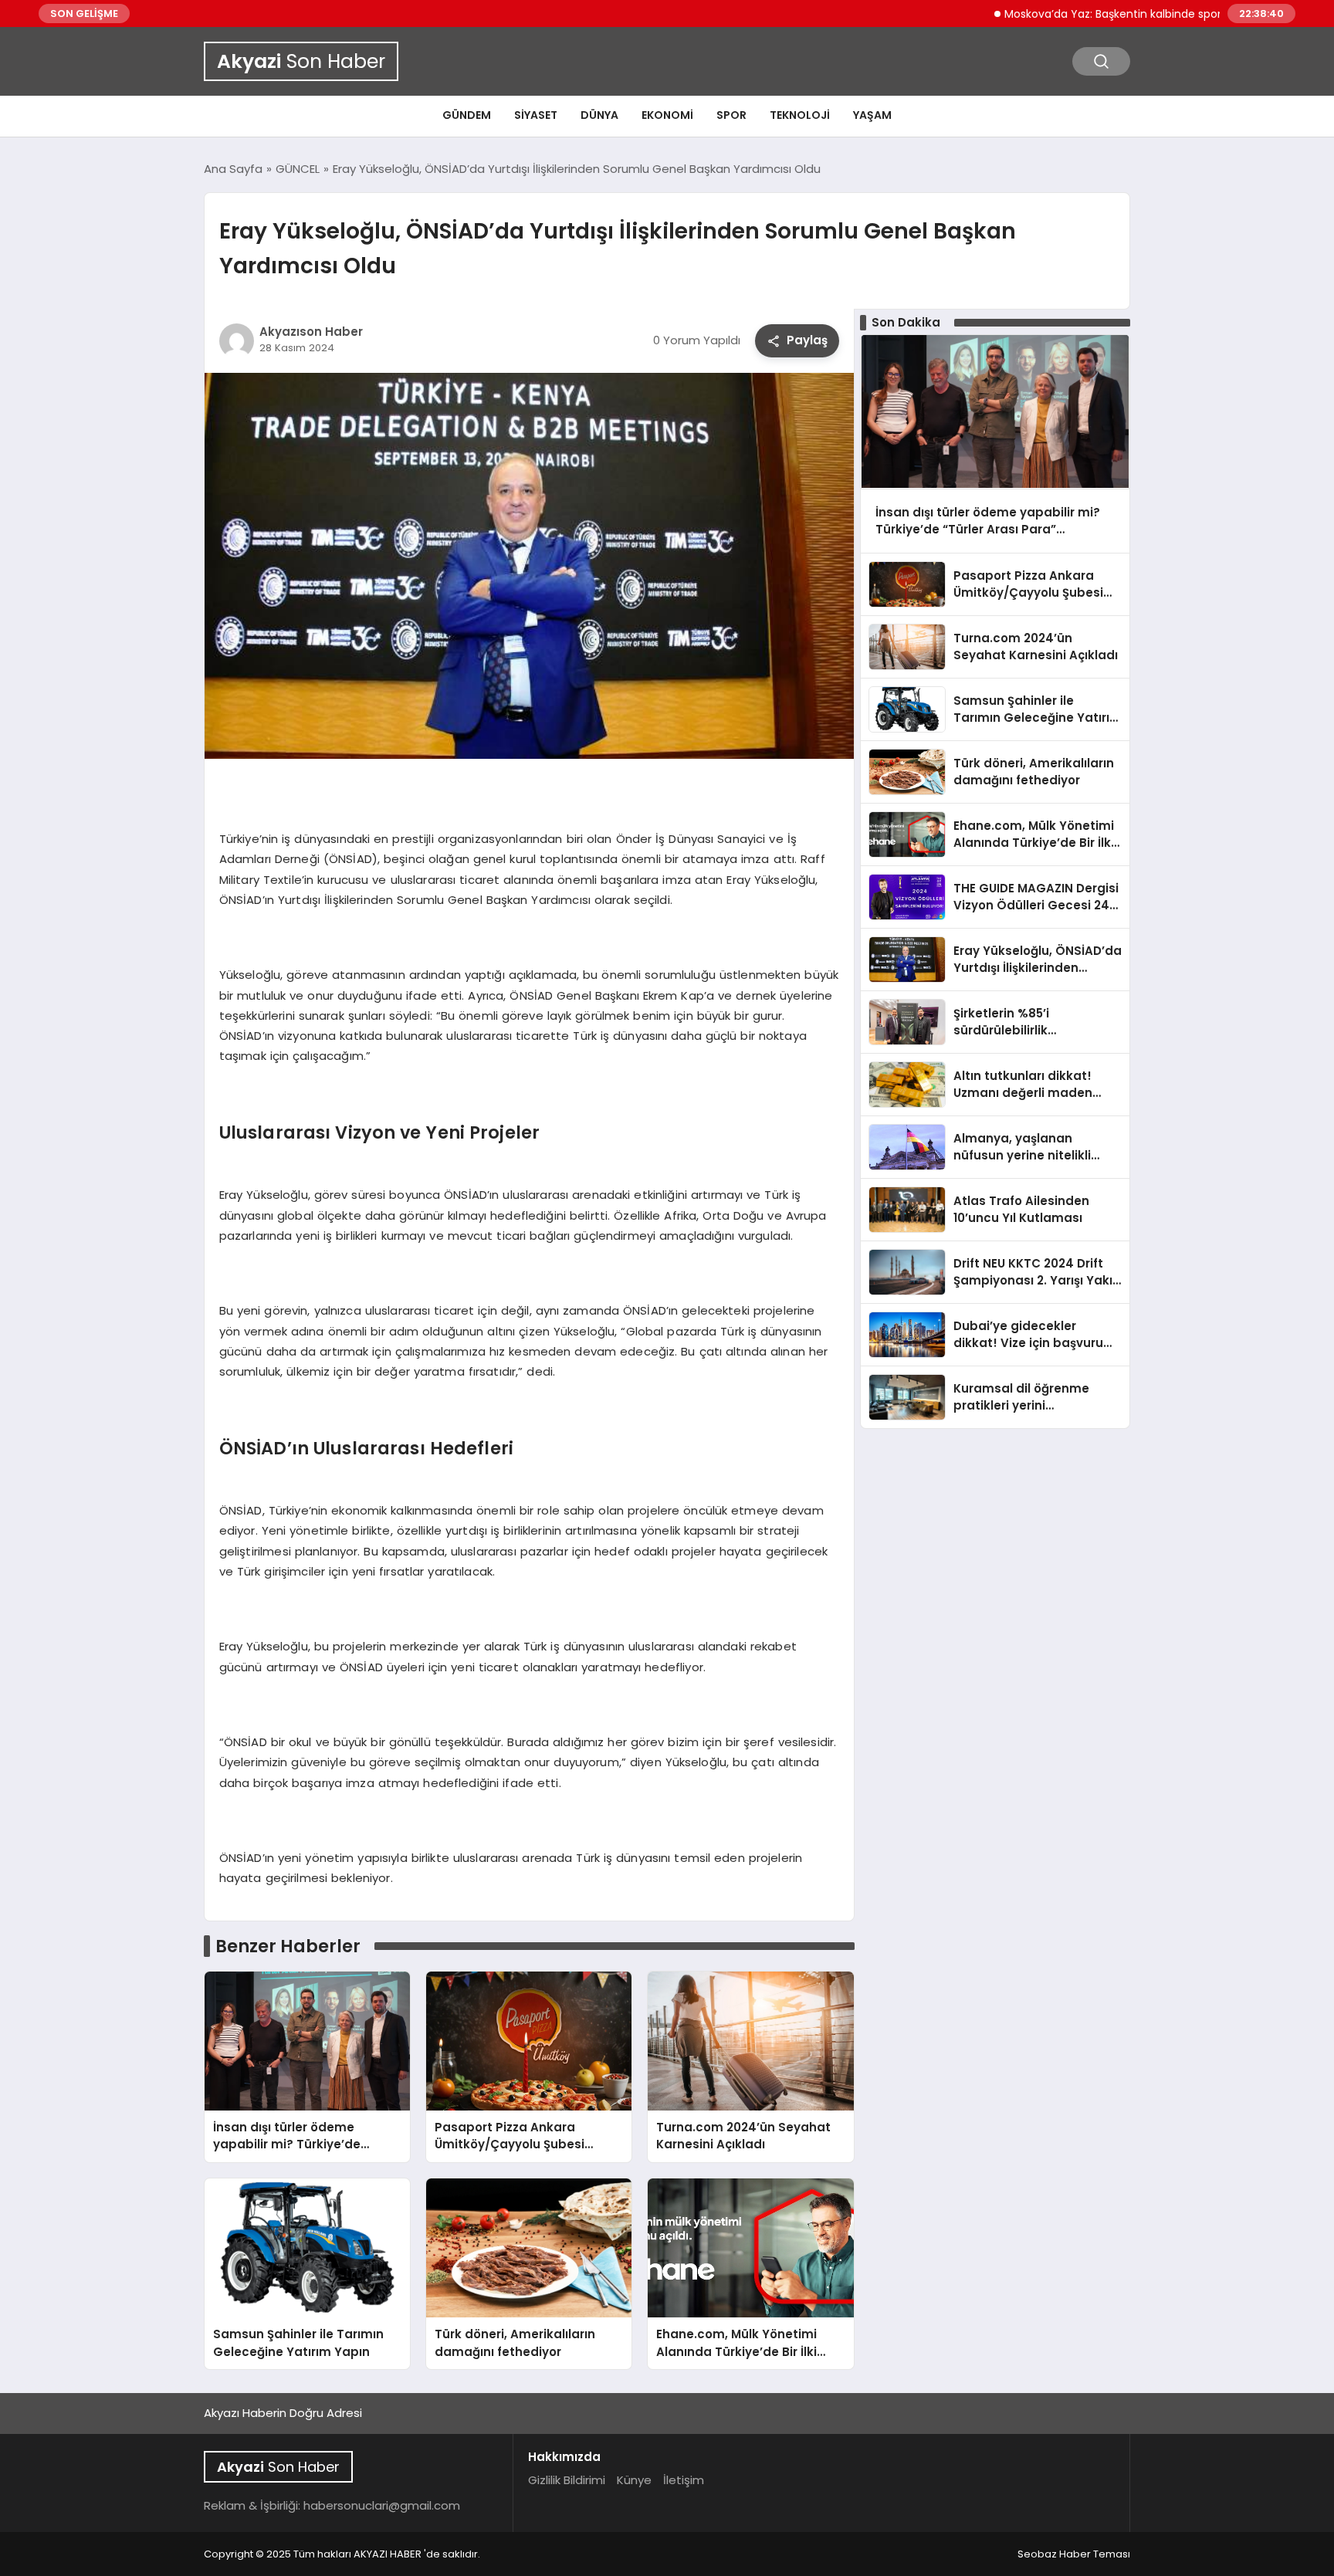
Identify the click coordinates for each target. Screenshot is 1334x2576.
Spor (731, 115)
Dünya (599, 115)
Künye (634, 2480)
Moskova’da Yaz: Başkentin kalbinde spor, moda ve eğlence (1105, 14)
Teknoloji (800, 115)
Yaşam (872, 115)
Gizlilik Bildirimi (567, 2480)
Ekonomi (667, 115)
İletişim (684, 2480)
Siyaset (536, 115)
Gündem (467, 115)
